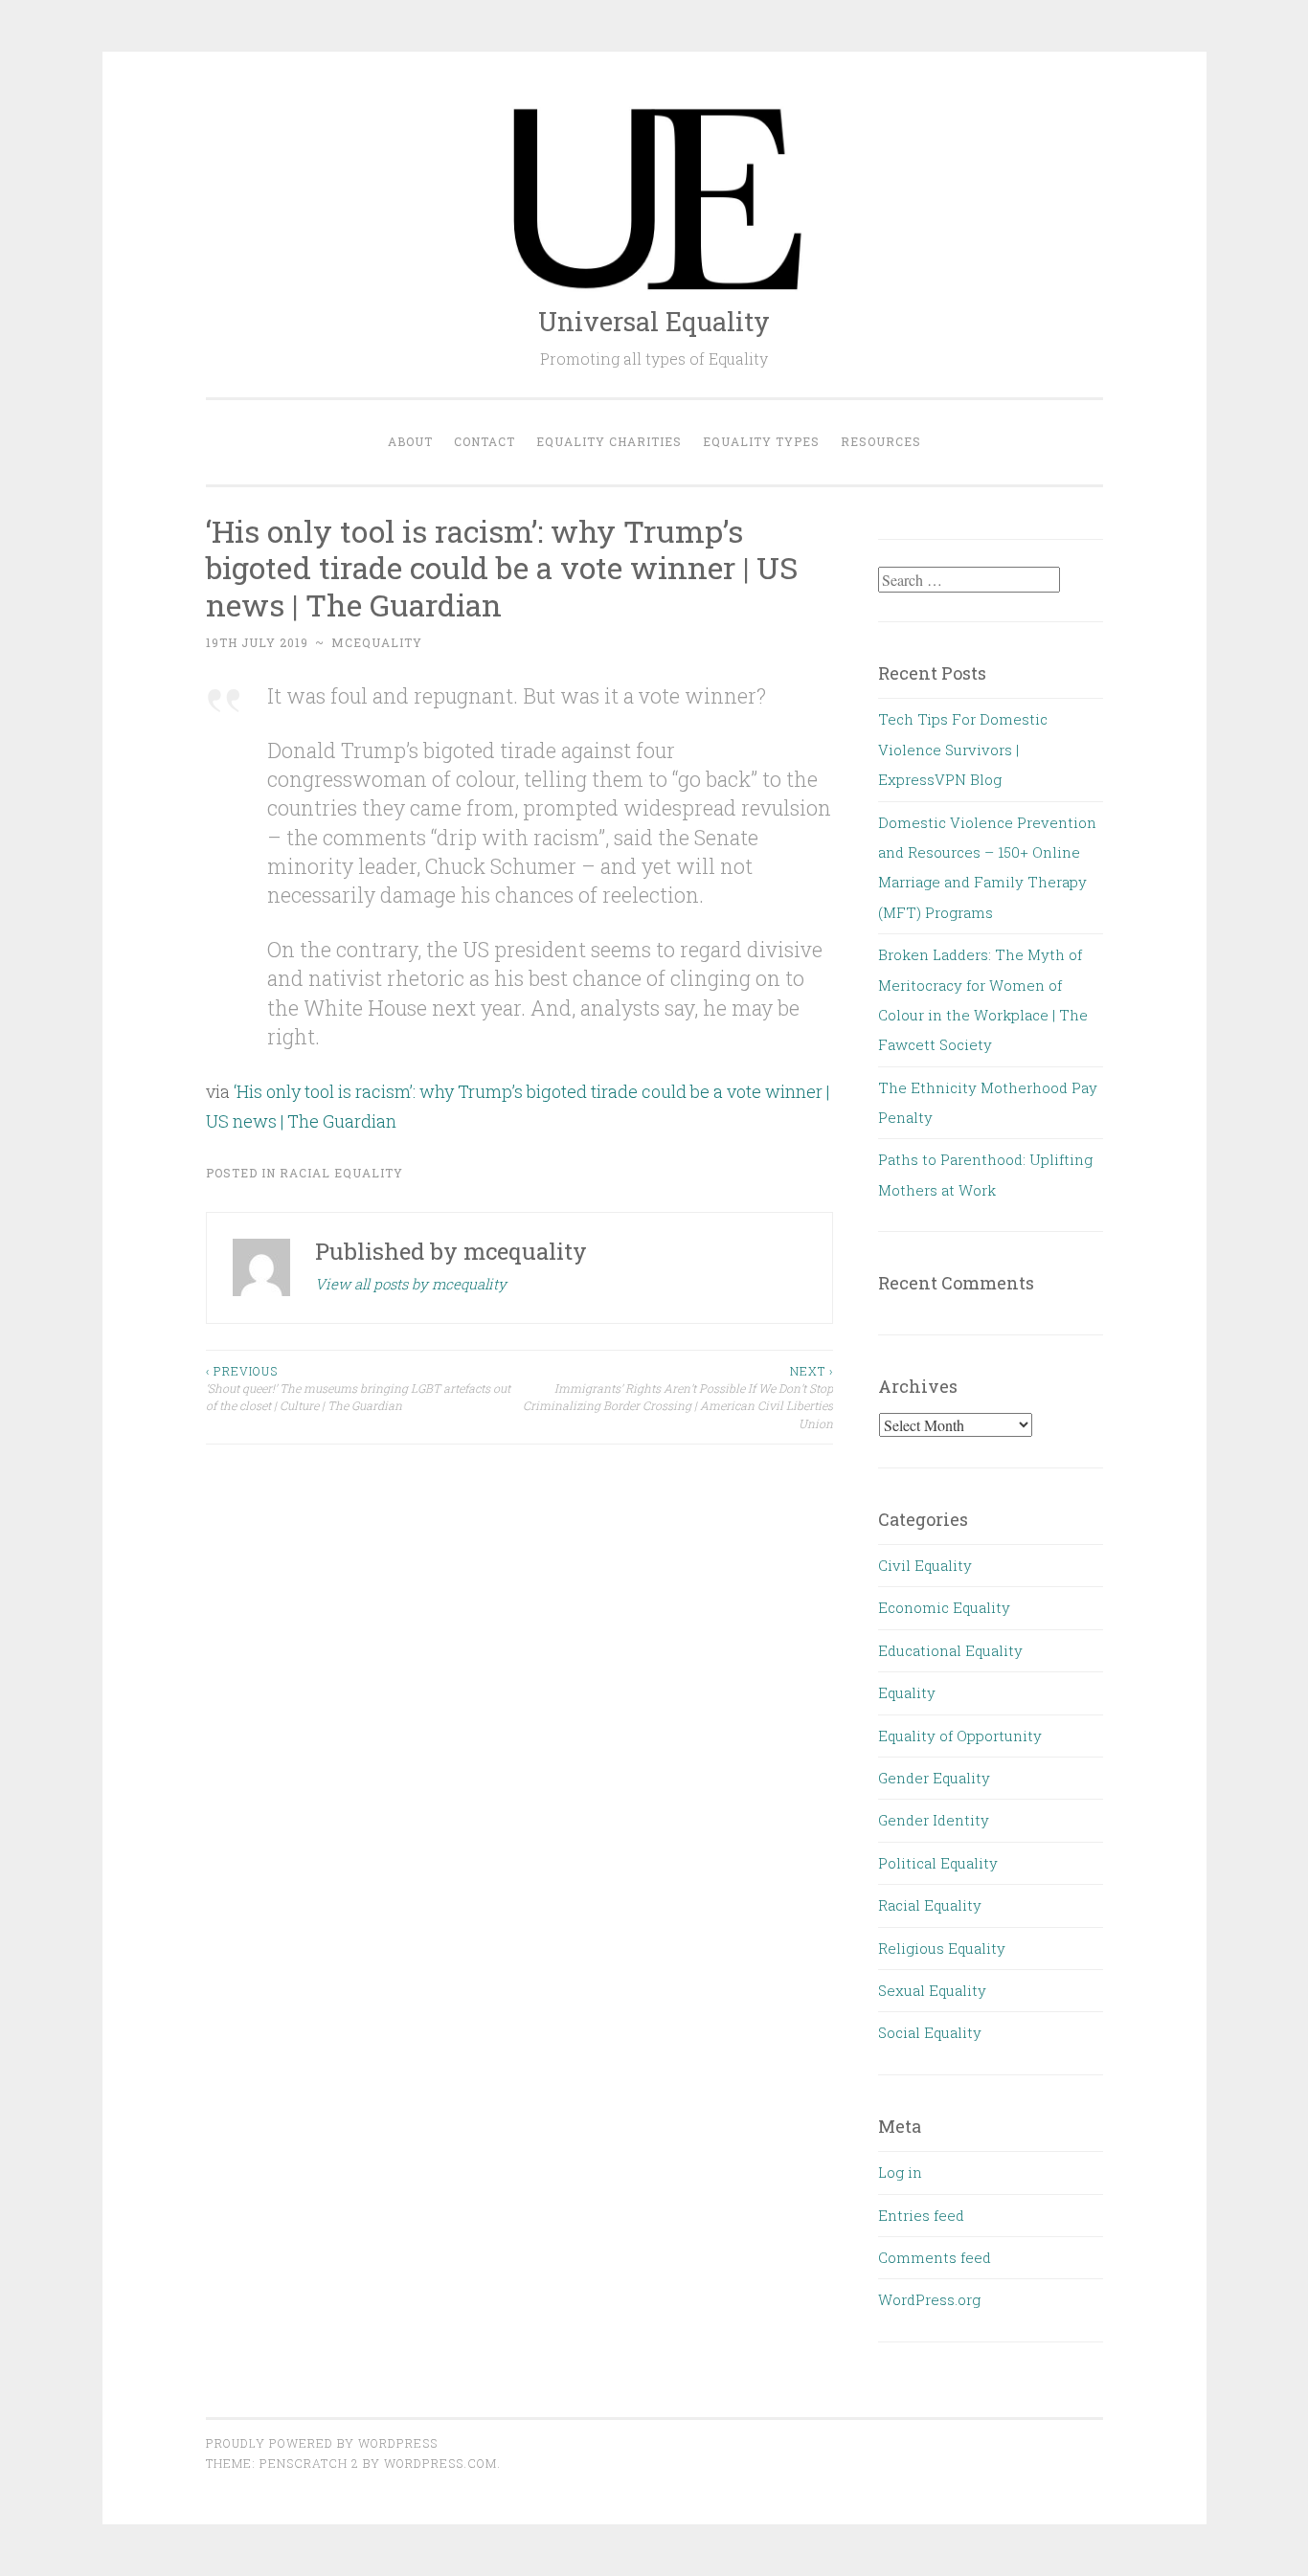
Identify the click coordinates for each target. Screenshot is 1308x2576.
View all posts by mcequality (411, 1284)
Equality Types (761, 441)
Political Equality (938, 1863)
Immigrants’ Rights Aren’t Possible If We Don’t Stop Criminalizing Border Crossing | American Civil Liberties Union (678, 1397)
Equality (907, 1692)
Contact (485, 441)
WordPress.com (440, 2463)
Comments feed (935, 2257)
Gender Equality (934, 1778)
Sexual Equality (932, 1990)
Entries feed (921, 2215)
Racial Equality (341, 1173)
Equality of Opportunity (960, 1736)
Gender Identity (934, 1820)
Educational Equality (950, 1650)
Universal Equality (654, 321)
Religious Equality (942, 1948)
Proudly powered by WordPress (322, 2443)
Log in (900, 2172)
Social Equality (930, 2032)
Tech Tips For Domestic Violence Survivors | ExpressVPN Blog (963, 749)
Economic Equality (944, 1607)
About (410, 441)
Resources (881, 441)
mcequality (377, 642)
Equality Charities (609, 441)
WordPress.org (929, 2299)
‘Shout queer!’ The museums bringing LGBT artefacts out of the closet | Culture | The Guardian (358, 1389)
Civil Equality (925, 1565)
